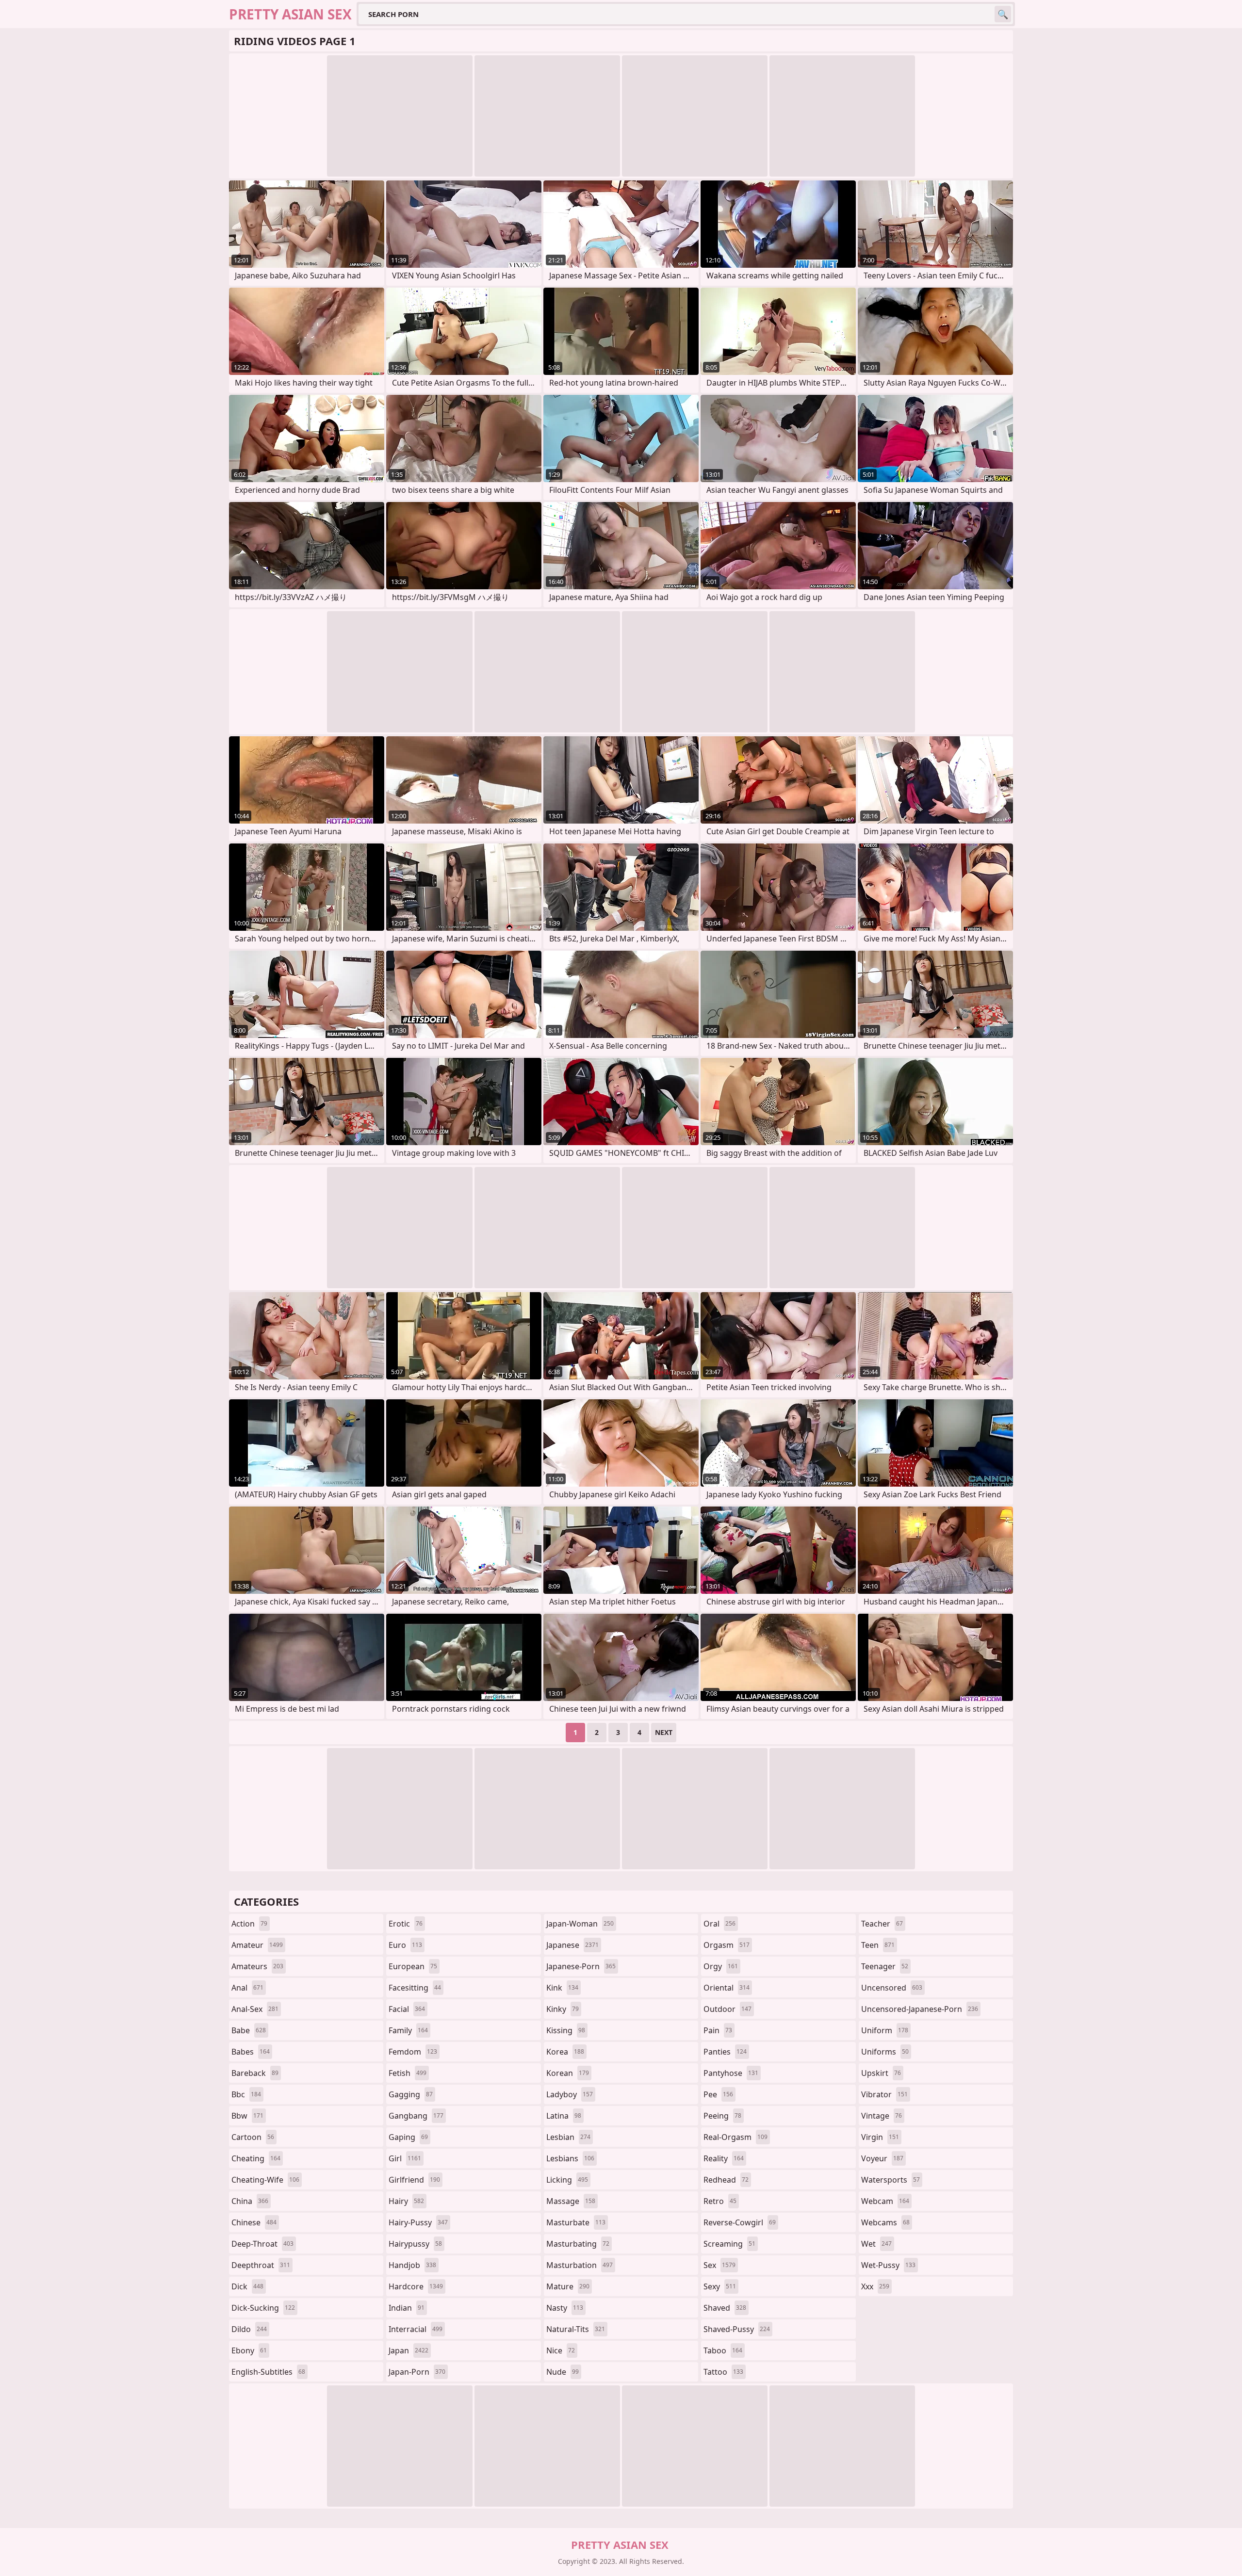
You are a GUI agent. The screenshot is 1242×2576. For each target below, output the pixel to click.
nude (563, 2372)
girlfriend (414, 2180)
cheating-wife (265, 2180)
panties (725, 2052)
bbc (246, 2094)
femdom (413, 2052)
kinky (563, 2009)
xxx (875, 2286)
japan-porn (417, 2372)
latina (564, 2116)
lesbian (568, 2137)
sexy (720, 2286)
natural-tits (576, 2329)
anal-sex (255, 2009)
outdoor (727, 2009)
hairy (406, 2201)
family (408, 2030)
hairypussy (415, 2244)
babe (249, 2030)
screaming (729, 2244)
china (250, 2201)
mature (568, 2286)
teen (878, 1945)
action (249, 1924)
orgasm (727, 1945)
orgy (721, 1966)
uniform (885, 2030)
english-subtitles (268, 2372)
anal (247, 1988)
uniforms (885, 2052)
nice (561, 2350)
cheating (256, 2158)
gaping (408, 2137)
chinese (254, 2222)
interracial (416, 2329)
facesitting (415, 1988)
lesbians (570, 2158)
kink (562, 1988)
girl (405, 2158)
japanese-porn (581, 1966)
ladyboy (570, 2094)
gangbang (416, 2116)
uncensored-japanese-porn (920, 2009)
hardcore (416, 2286)
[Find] (1003, 14)
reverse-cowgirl (740, 2222)
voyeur (882, 2158)
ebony (249, 2350)
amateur (257, 1945)
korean (568, 2073)
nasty (565, 2308)
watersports (891, 2180)
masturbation (580, 2265)
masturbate (576, 2222)
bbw (247, 2116)
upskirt (881, 2073)
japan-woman (580, 1924)
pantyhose (731, 2073)
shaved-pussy (737, 2329)
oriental (727, 1988)
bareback (255, 2073)
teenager (885, 1966)
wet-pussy (888, 2265)
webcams (885, 2222)
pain (718, 2030)
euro (405, 1945)
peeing (722, 2116)
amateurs (257, 1966)
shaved (725, 2308)
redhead (726, 2180)
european (413, 1966)
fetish (408, 2073)
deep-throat (262, 2244)
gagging (411, 2094)
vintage (882, 2116)
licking (567, 2180)
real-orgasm (735, 2137)
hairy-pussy (418, 2222)
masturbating (578, 2244)
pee (718, 2094)
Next (664, 1732)
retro (720, 2201)
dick (247, 2286)
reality (724, 2158)
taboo (723, 2350)
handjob (412, 2265)
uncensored (892, 1988)
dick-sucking (263, 2308)
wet (876, 2244)
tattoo (723, 2372)
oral (719, 1924)
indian (407, 2308)
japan (409, 2350)
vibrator (884, 2094)
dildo (249, 2329)
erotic (406, 1924)
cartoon (253, 2137)
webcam (885, 2201)
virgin (880, 2137)
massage (571, 2201)
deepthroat (261, 2265)
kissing (566, 2030)
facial (407, 2009)
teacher (882, 1924)
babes (251, 2052)
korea (565, 2052)
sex (719, 2265)
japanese (572, 1945)
